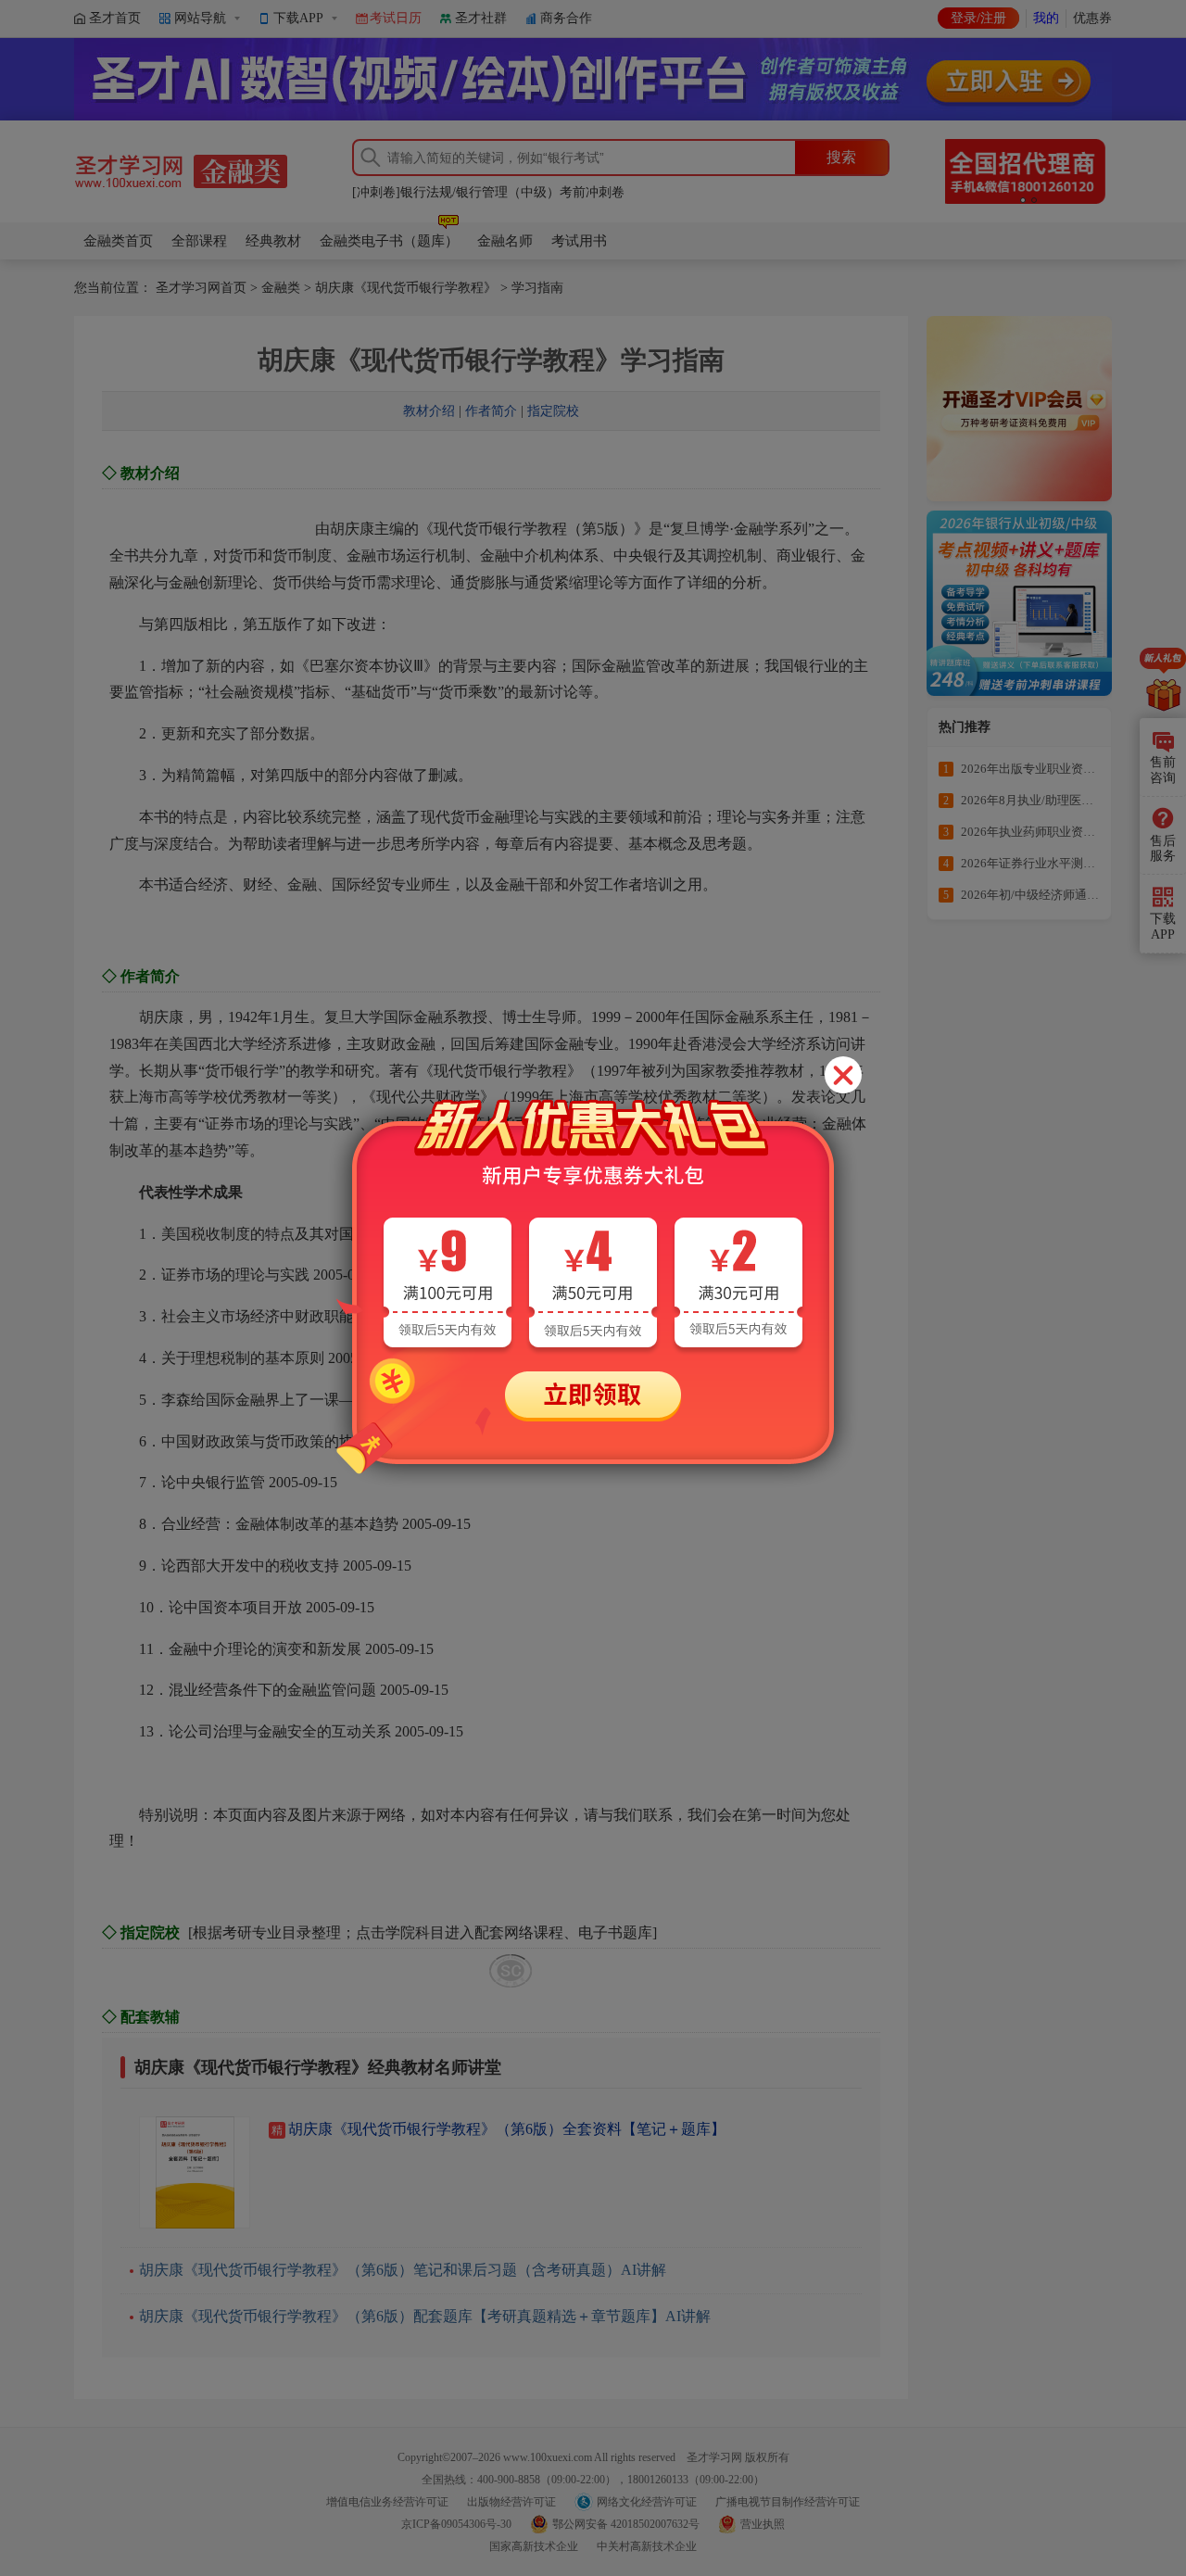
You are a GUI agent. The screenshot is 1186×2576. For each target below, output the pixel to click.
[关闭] (843, 1075)
